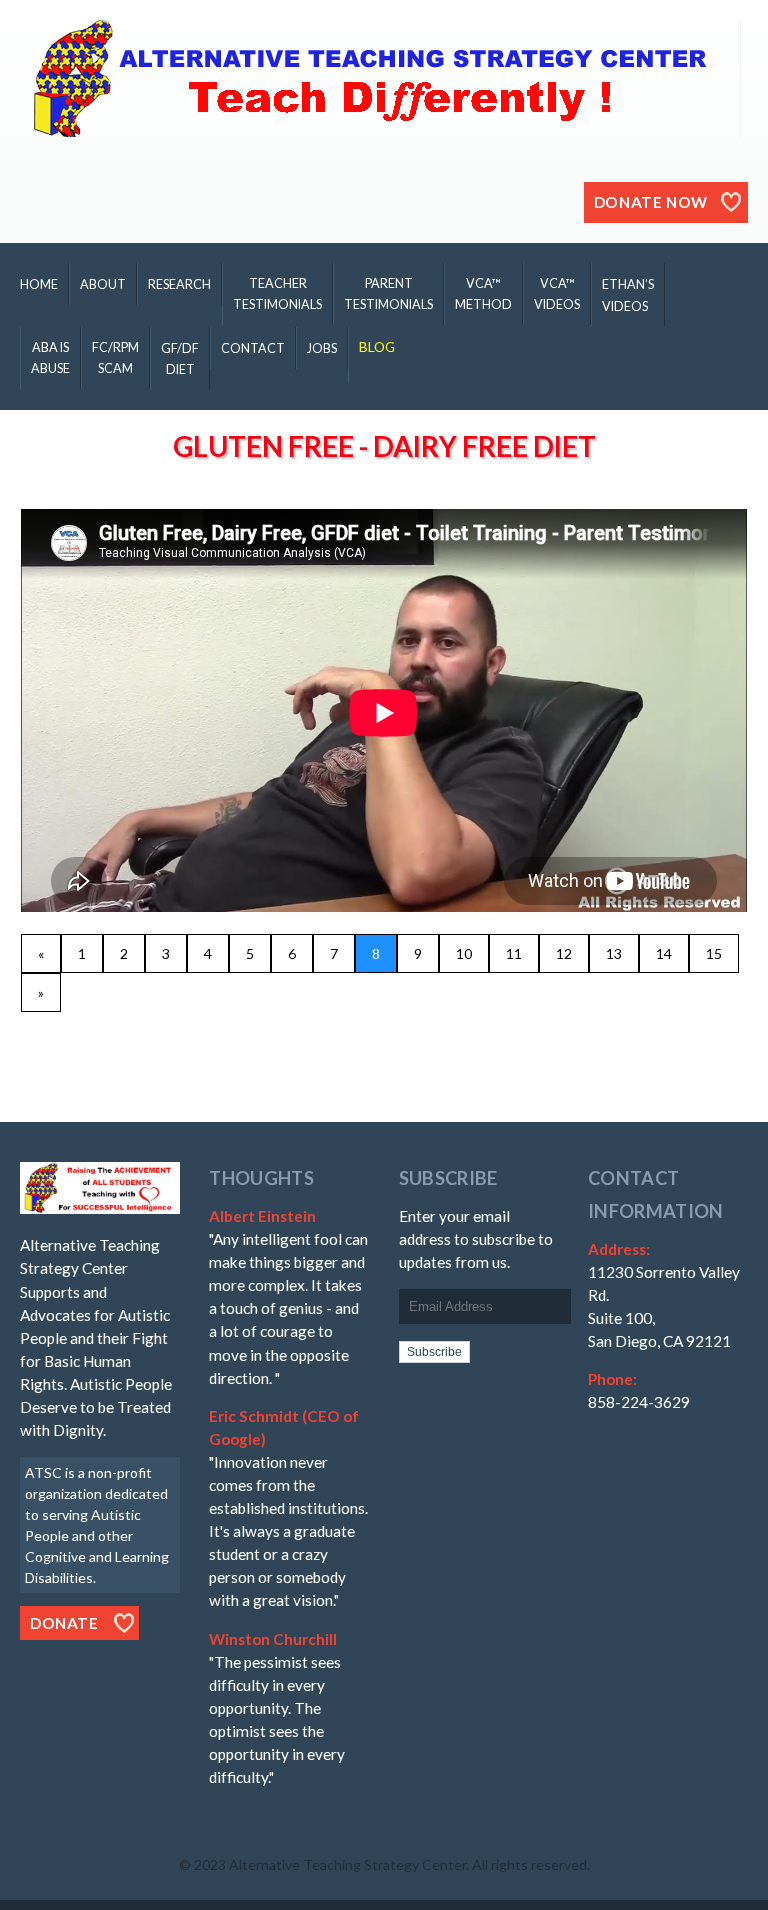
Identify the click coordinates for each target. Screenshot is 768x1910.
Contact (253, 348)
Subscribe (434, 1352)
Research (179, 284)
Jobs (322, 348)
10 (464, 953)
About (103, 284)
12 (564, 953)
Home (39, 284)
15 (714, 953)
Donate (64, 1623)
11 (514, 953)
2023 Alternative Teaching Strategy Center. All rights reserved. (392, 1864)
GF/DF (180, 359)
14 (664, 953)
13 (614, 953)
